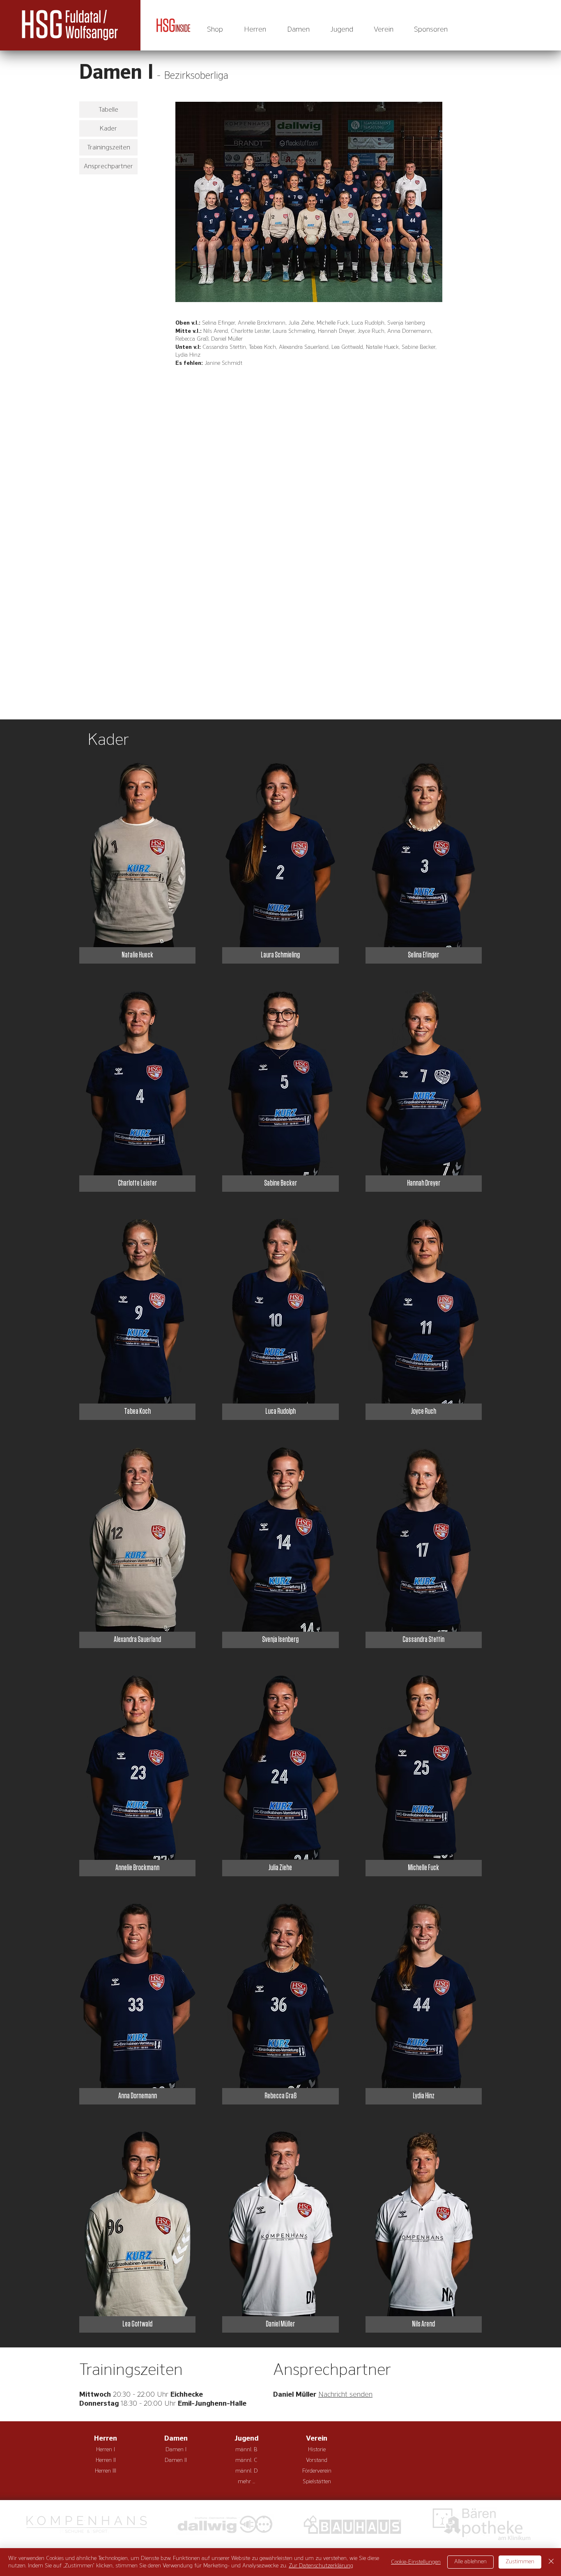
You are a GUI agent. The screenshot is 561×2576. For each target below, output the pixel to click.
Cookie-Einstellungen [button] (416, 2562)
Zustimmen (520, 2562)
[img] (137, 863)
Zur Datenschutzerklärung (321, 2566)
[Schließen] (551, 2562)
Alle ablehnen (470, 2562)
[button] (255, 30)
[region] (309, 202)
